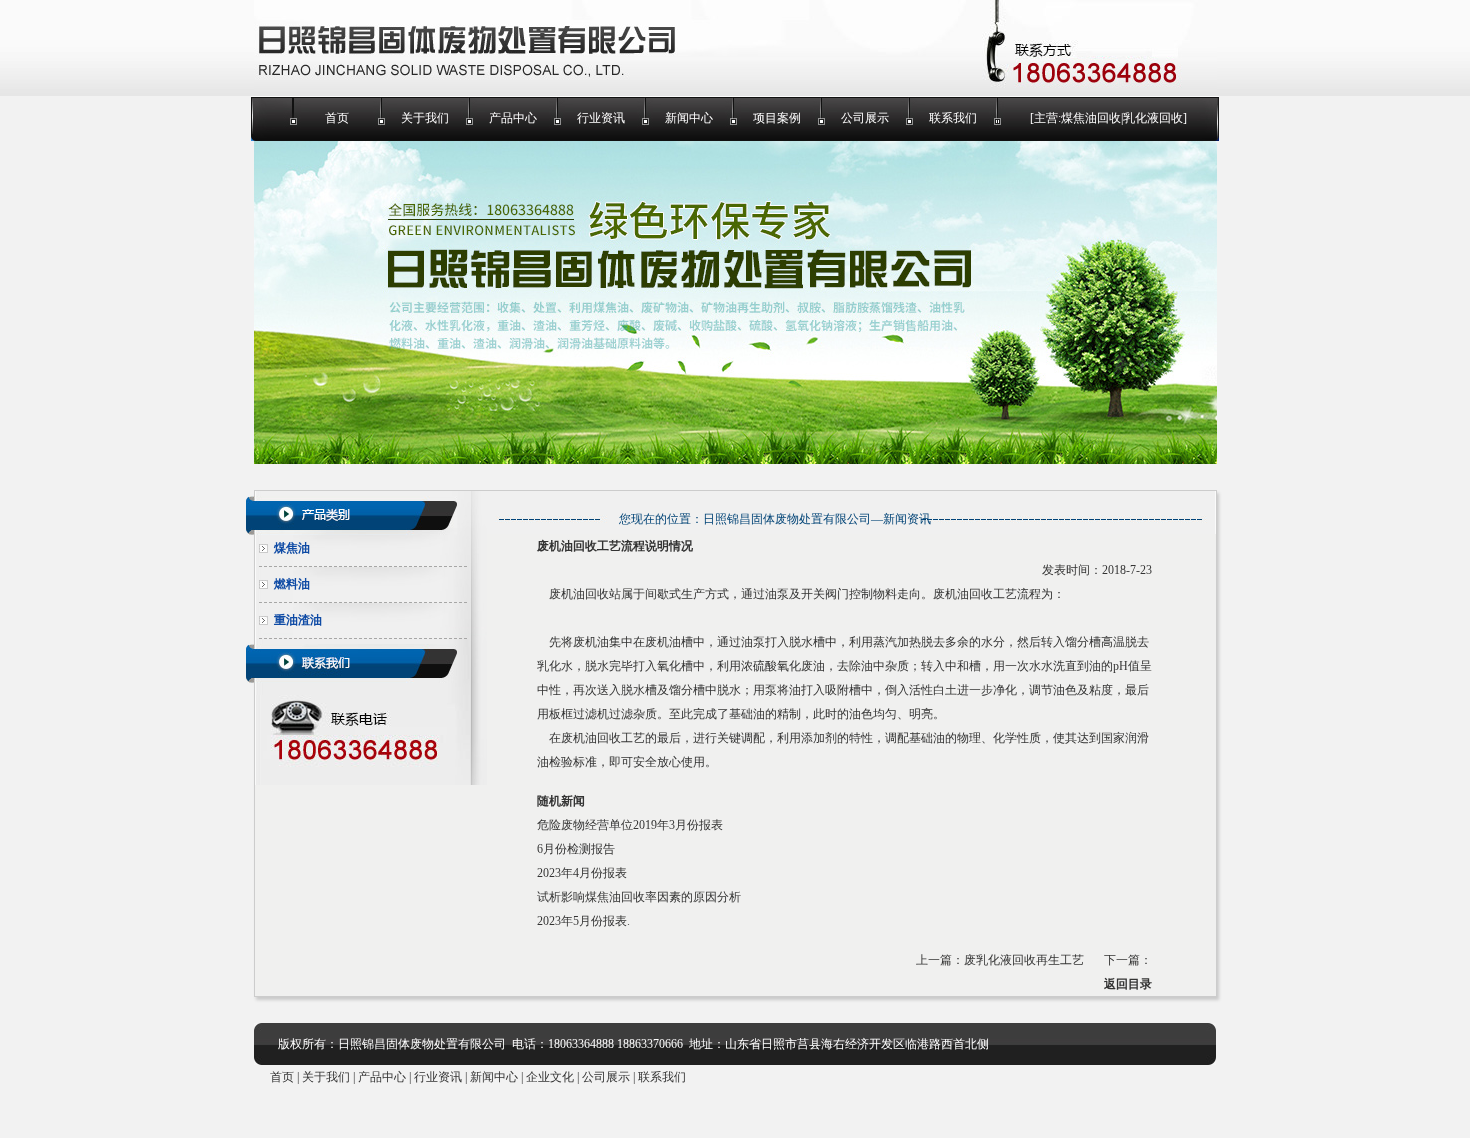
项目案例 (777, 118)
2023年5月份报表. (583, 921)
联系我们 (953, 118)
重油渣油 (298, 620)
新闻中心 (689, 118)
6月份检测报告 (576, 849)
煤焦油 (292, 548)
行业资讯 (601, 118)
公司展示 (865, 118)
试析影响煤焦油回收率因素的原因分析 (639, 897)
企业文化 (550, 1077)
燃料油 (292, 584)
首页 (337, 118)
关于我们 (425, 118)
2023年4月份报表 (582, 873)
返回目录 (1128, 984)
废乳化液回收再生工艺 (1024, 960)
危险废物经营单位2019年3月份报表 (630, 825)
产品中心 (513, 118)
